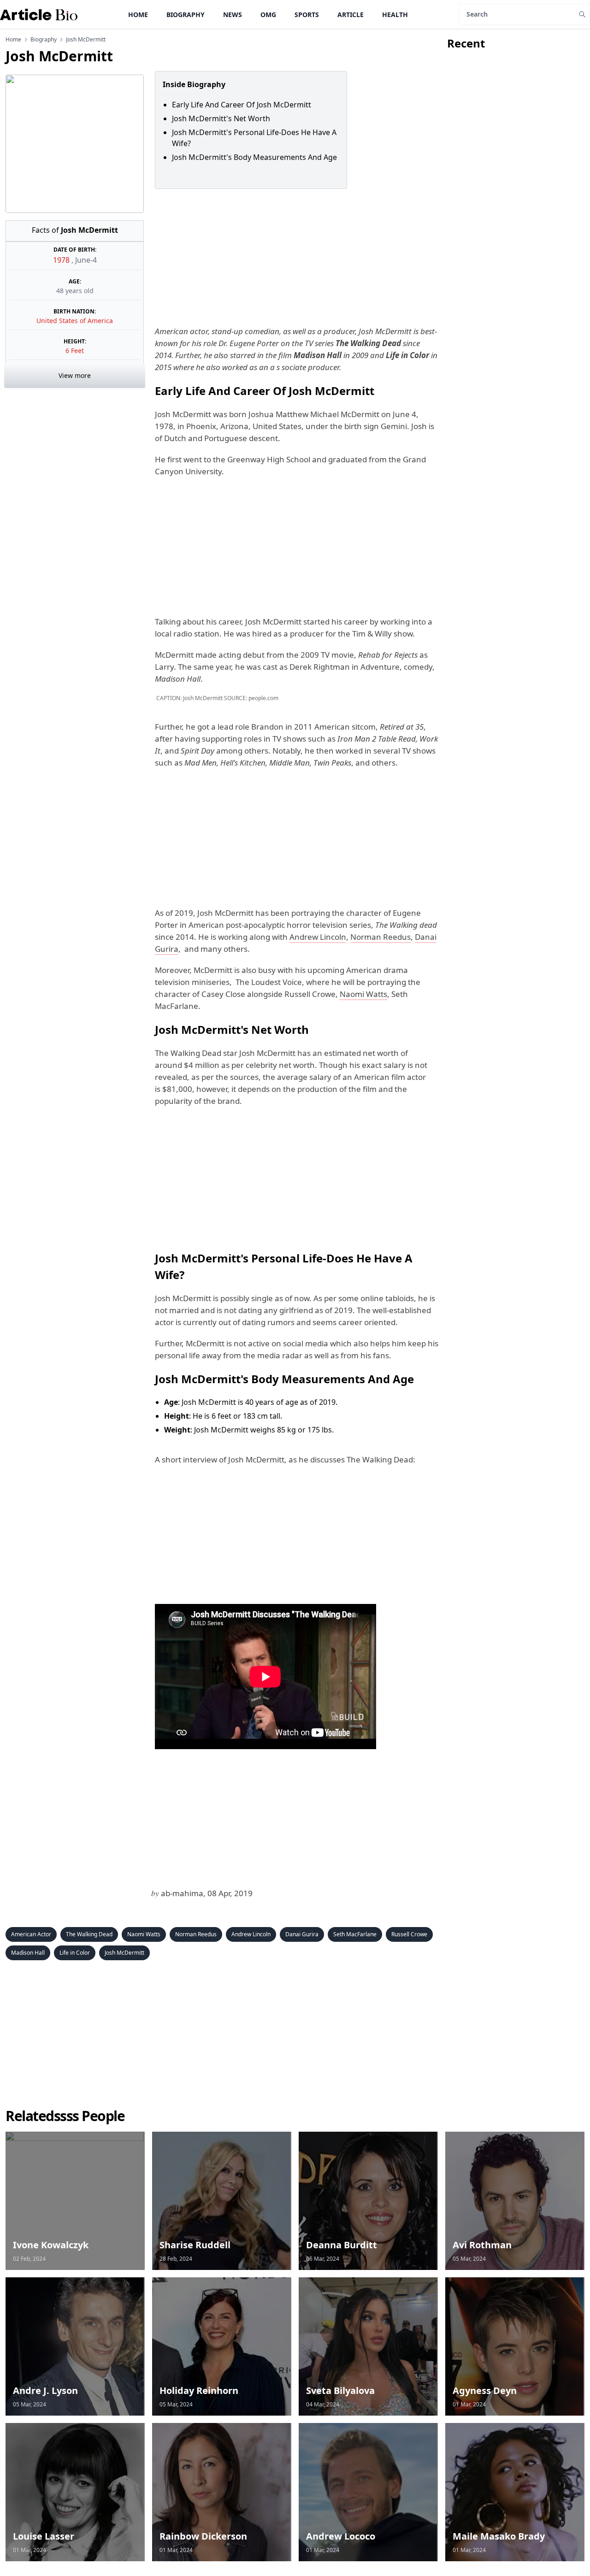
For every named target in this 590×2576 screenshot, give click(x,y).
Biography (186, 15)
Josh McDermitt (124, 1953)
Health (395, 15)
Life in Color (75, 1953)
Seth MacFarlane (355, 1934)
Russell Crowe (409, 1934)
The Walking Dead (89, 1934)
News (233, 15)
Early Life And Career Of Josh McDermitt (245, 105)
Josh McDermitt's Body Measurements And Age (254, 157)
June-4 (86, 260)
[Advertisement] (295, 257)
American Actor (31, 1934)
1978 (62, 260)
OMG (268, 15)
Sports (307, 15)
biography (44, 40)
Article (351, 15)
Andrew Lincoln (318, 937)
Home (138, 15)
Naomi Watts (363, 994)
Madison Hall (28, 1953)
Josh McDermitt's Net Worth (221, 118)
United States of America (75, 321)
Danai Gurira (302, 1934)
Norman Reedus (381, 937)
